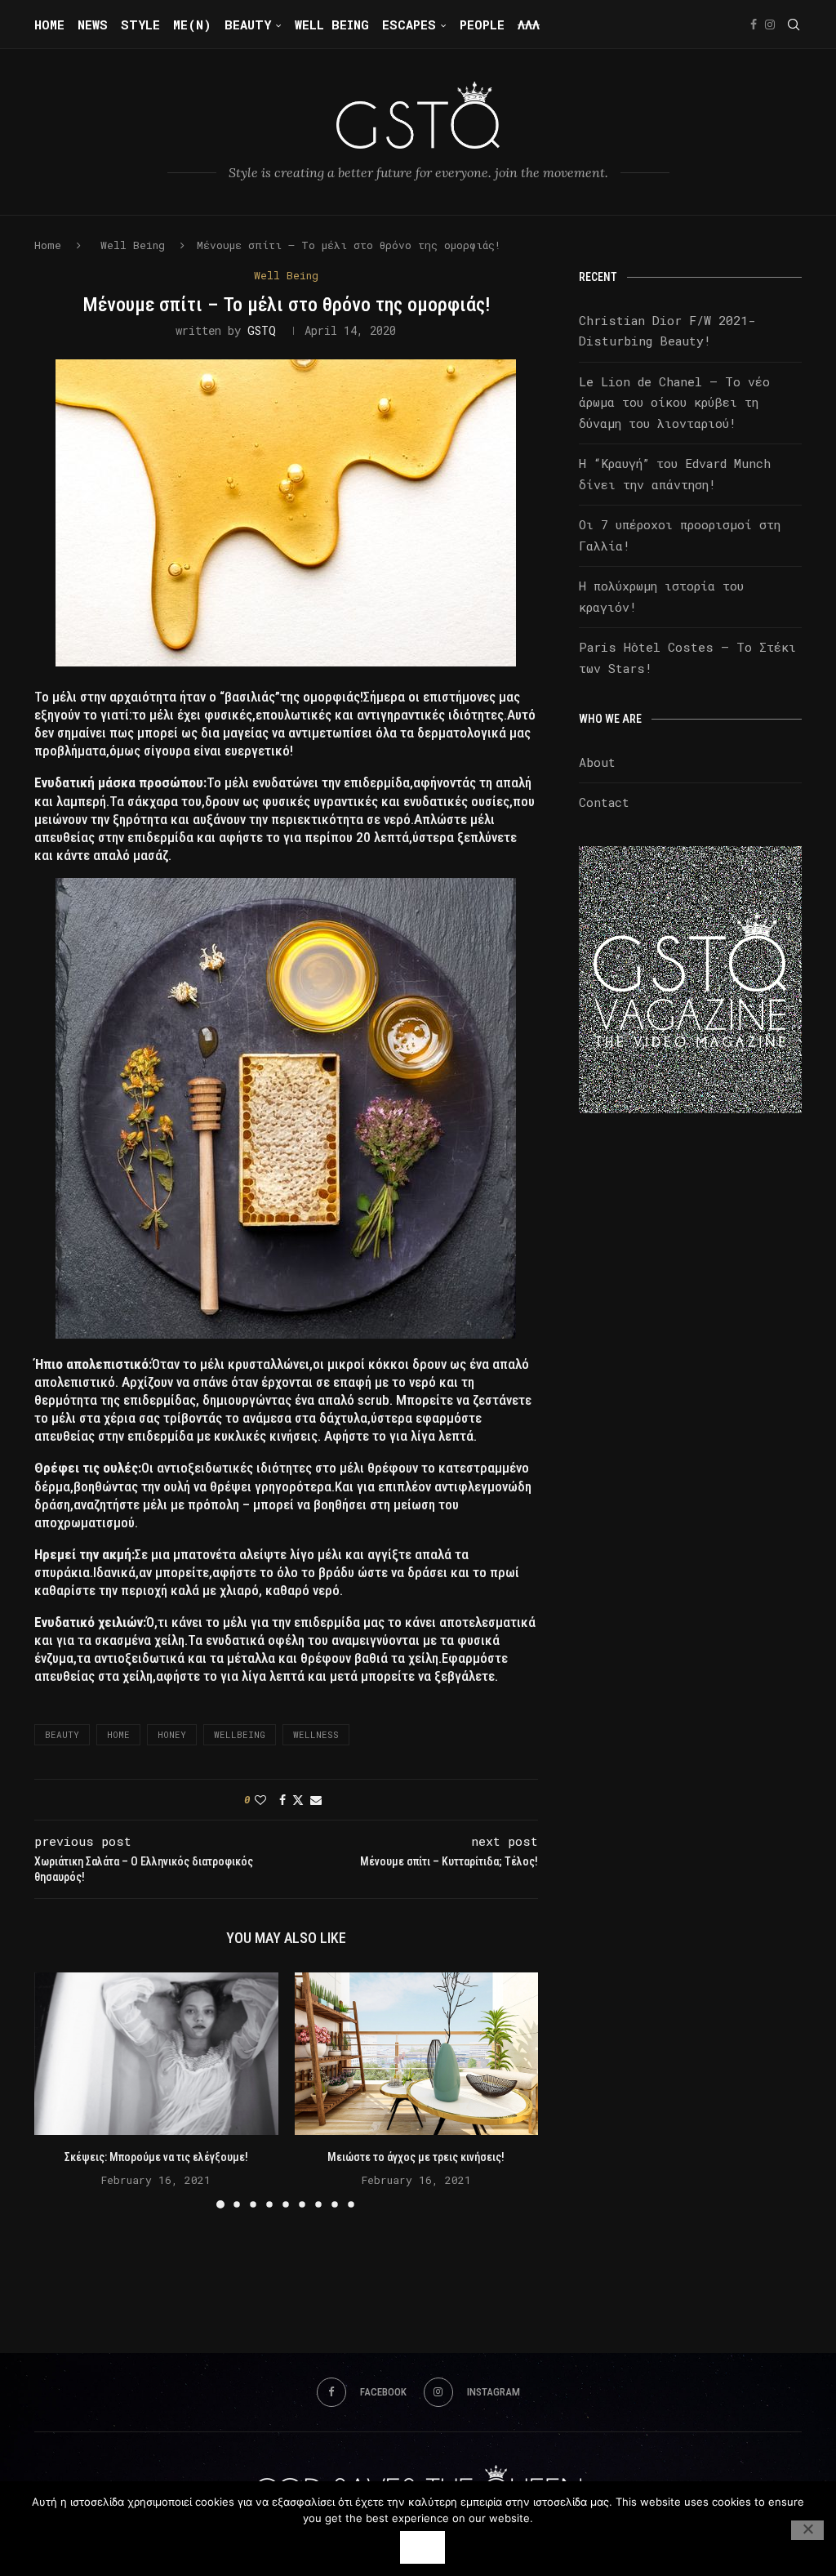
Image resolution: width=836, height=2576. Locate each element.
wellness (316, 1734)
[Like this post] (260, 1800)
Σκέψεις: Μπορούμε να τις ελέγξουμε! (156, 2157)
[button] (56, 2090)
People (482, 25)
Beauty (248, 25)
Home (49, 25)
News (93, 25)
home (118, 1734)
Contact (604, 802)
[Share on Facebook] (282, 1800)
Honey (172, 1734)
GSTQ (262, 330)
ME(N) (192, 25)
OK (422, 2547)
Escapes (409, 25)
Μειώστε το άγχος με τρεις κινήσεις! (416, 2157)
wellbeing (240, 1734)
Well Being (332, 25)
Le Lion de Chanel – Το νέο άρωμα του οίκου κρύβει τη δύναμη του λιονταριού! (674, 402)
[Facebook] (754, 25)
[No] (807, 2530)
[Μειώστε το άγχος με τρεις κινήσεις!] (417, 2054)
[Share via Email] (316, 1800)
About (597, 762)
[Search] (794, 25)
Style (140, 25)
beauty (62, 1734)
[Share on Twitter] (298, 1800)
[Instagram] (770, 25)
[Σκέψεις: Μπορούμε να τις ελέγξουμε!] (156, 2054)
